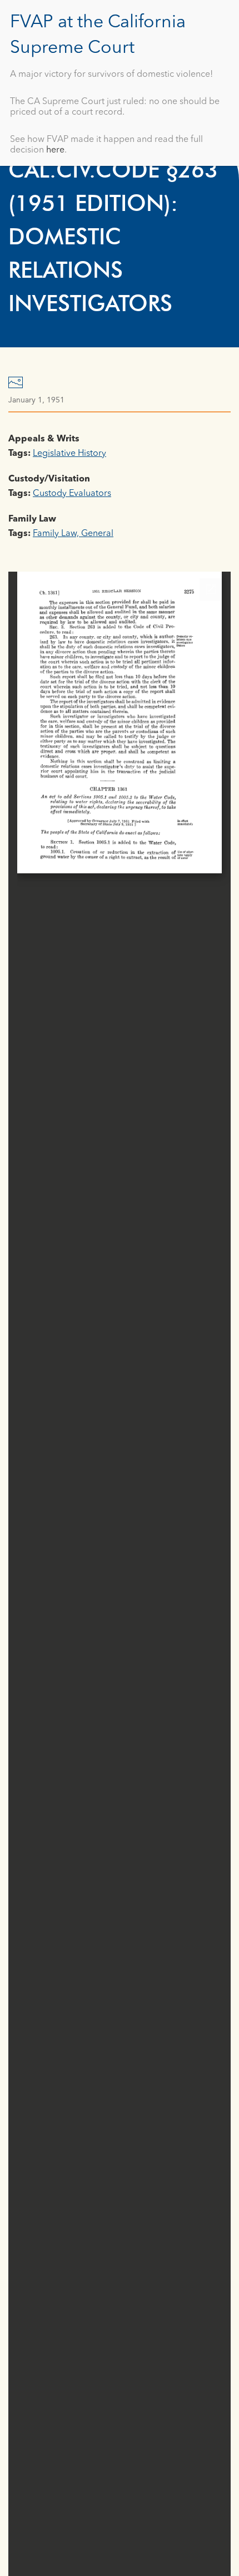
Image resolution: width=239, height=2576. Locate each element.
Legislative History (69, 454)
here (55, 150)
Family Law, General (73, 534)
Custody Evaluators (72, 494)
